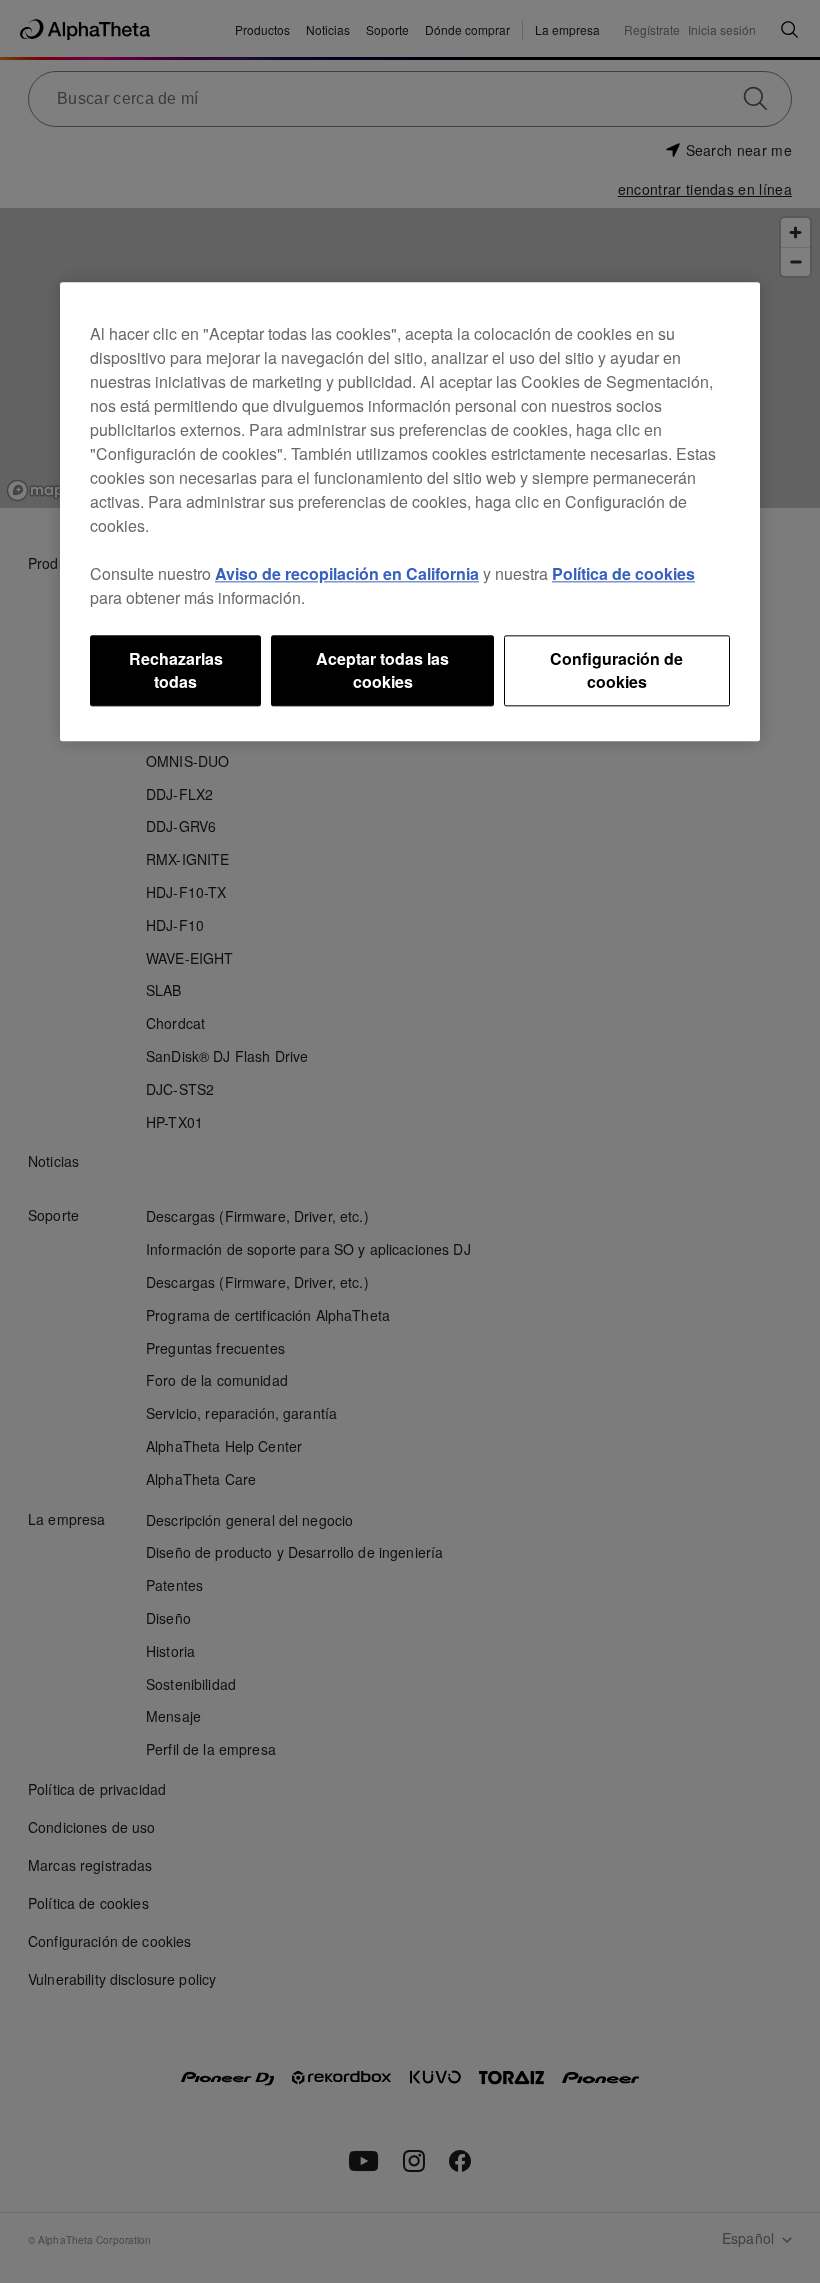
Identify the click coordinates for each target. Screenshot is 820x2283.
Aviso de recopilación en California (347, 574)
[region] (410, 512)
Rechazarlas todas (176, 670)
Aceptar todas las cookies (382, 670)
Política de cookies (623, 574)
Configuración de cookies (616, 670)
